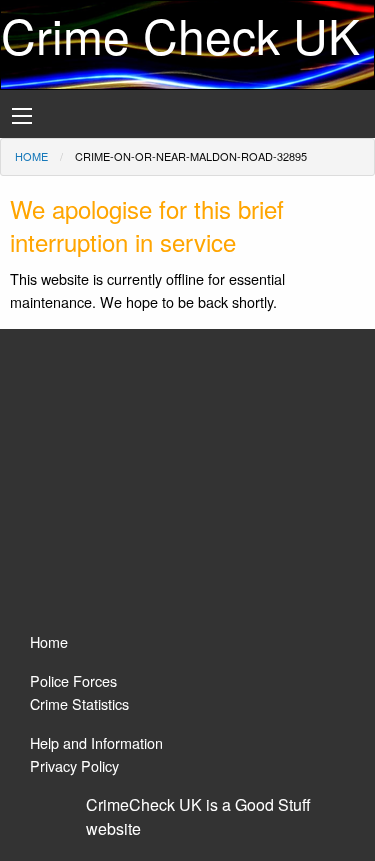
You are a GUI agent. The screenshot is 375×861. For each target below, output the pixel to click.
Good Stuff (273, 804)
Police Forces (73, 680)
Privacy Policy (74, 765)
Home (31, 156)
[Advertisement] (187, 489)
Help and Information (96, 742)
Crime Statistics (79, 703)
